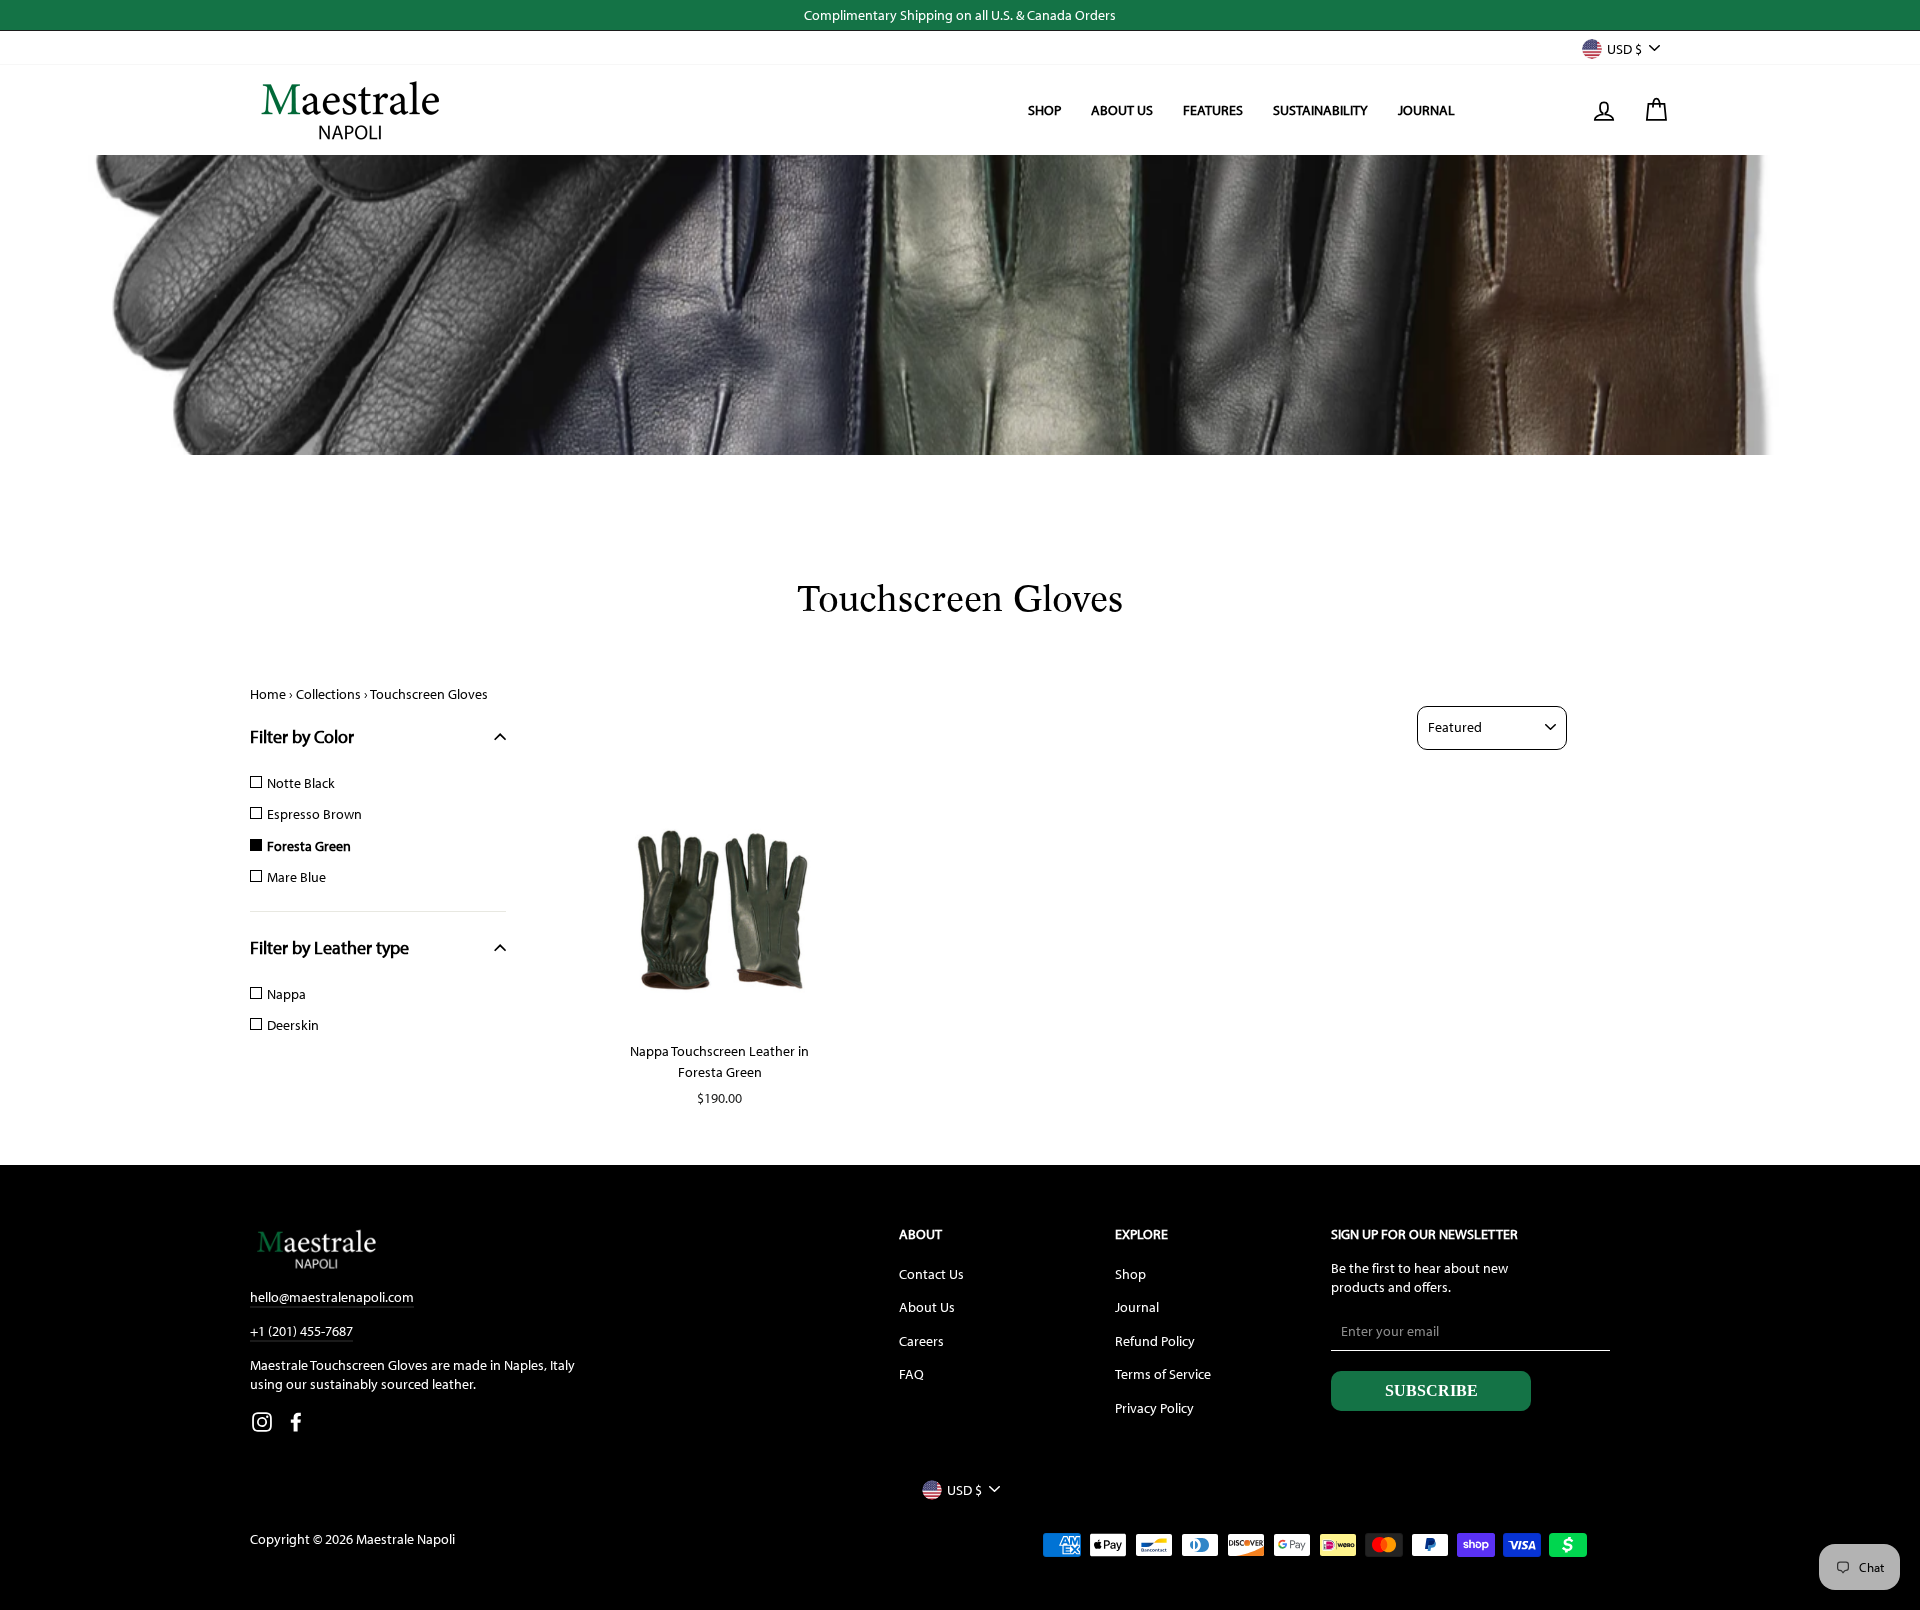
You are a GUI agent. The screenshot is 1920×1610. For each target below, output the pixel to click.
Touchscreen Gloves (429, 694)
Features (1213, 110)
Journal (1426, 110)
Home (268, 694)
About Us (1122, 110)
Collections (328, 694)
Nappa (286, 994)
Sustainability (1320, 110)
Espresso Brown (314, 814)
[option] (960, 15)
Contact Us (931, 1274)
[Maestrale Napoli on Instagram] (262, 1420)
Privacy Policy (1154, 1408)
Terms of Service (1163, 1374)
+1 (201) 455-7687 (301, 1331)
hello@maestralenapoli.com (332, 1297)
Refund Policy (1155, 1341)
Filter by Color (302, 736)
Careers (921, 1341)
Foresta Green (309, 846)
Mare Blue (296, 877)
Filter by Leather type (329, 947)
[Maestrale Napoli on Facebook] (296, 1420)
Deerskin (293, 1025)
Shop (1044, 110)
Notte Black (301, 783)
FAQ (911, 1374)
